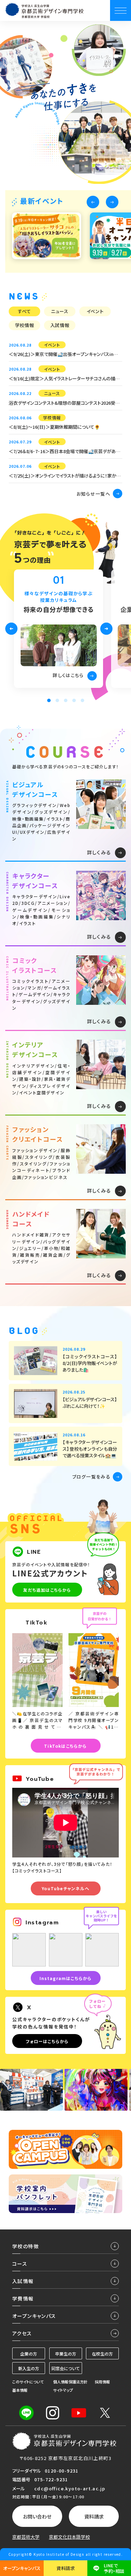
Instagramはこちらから (66, 1978)
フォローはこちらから (47, 2041)
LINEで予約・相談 (114, 2568)
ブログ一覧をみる (91, 1477)
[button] (93, 202)
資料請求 (94, 2516)
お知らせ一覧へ (93, 494)
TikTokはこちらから (65, 1746)
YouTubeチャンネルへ (65, 1888)
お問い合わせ (37, 2516)
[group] (46, 236)
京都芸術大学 (26, 2537)
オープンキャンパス (22, 2568)
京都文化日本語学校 (69, 2537)
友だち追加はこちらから (47, 1590)
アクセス (22, 2333)
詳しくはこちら (68, 675)
